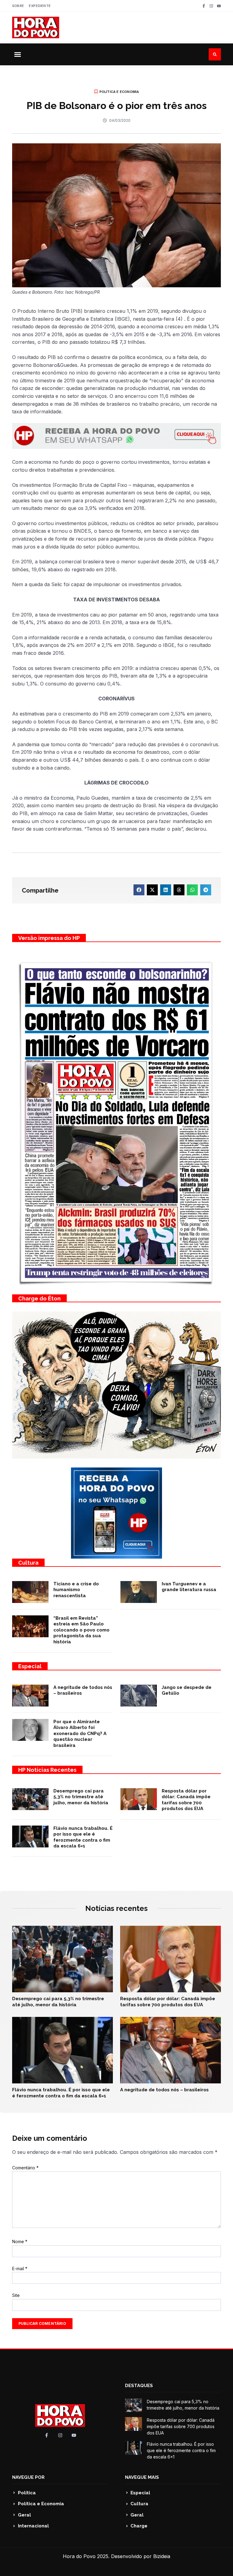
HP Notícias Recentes (47, 1770)
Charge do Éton (39, 1298)
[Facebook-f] (204, 6)
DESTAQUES (139, 2386)
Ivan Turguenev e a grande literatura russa (189, 1587)
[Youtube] (219, 6)
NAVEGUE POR (28, 2477)
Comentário (25, 2168)
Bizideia (162, 2556)
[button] (18, 54)
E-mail (20, 2269)
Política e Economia (119, 92)
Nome (20, 2241)
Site (16, 2295)
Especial (30, 1666)
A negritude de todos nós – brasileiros (164, 2090)
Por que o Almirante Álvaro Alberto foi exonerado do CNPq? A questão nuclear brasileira (80, 1734)
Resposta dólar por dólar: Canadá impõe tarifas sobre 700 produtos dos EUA (186, 1800)
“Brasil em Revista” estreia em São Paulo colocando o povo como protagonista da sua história (81, 1630)
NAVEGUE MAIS (142, 2477)
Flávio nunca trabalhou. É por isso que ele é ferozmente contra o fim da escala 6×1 (83, 1837)
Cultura (28, 1563)
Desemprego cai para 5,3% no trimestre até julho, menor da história (81, 1797)
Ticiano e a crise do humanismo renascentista (76, 1590)
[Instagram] (211, 6)
